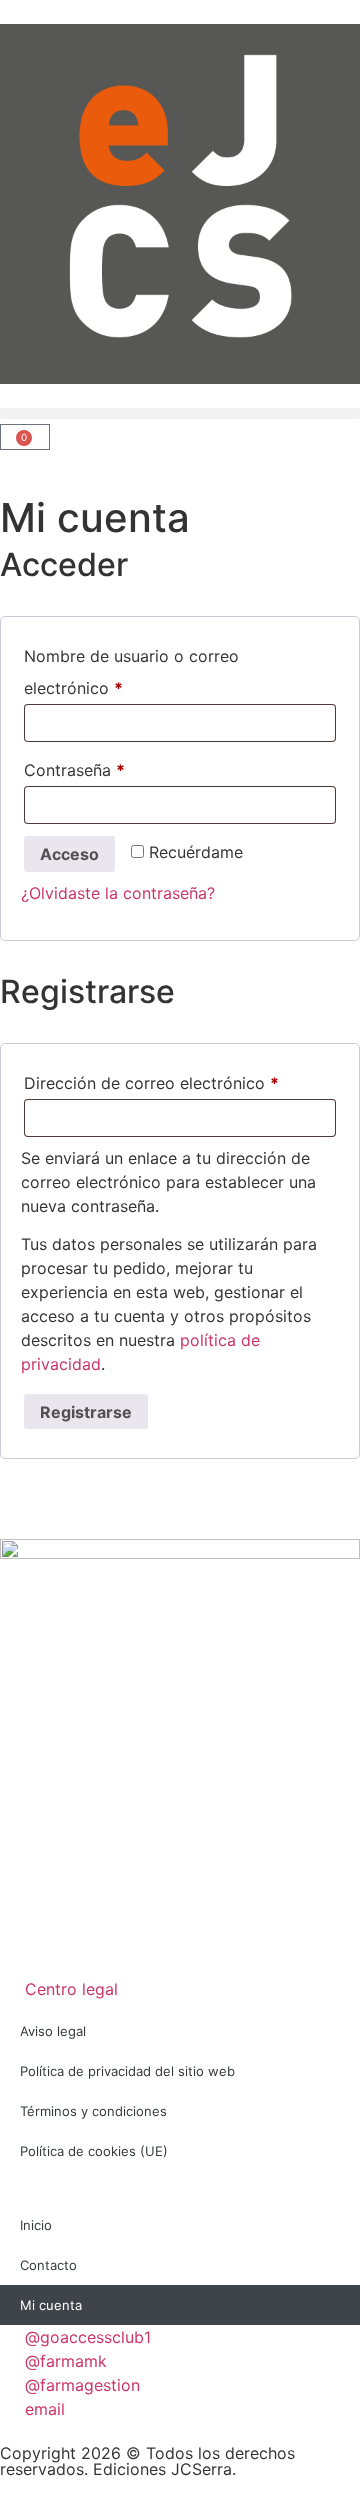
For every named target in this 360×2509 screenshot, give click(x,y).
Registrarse (86, 1412)
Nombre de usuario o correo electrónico (131, 669)
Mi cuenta (51, 2305)
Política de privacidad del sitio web (127, 2071)
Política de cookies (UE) (94, 2151)
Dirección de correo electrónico (180, 1080)
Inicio (36, 2225)
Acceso (69, 854)
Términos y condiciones (93, 2111)
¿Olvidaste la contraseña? (118, 893)
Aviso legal (53, 2031)
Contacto (48, 2265)
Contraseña (116, 767)
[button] (180, 413)
